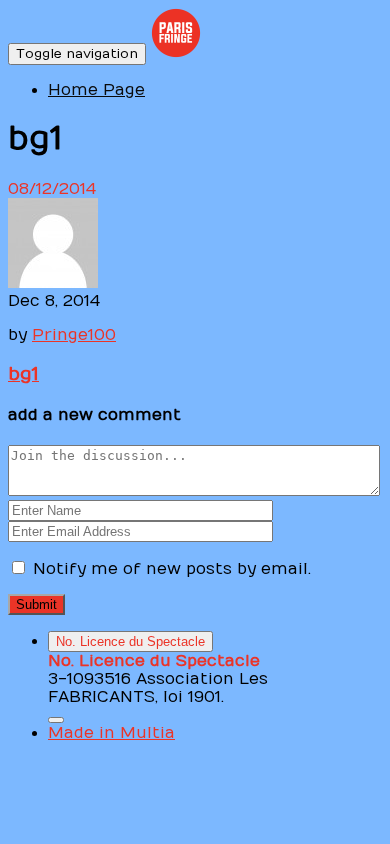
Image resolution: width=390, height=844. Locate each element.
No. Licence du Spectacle (130, 641)
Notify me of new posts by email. (172, 569)
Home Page (96, 90)
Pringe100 (74, 335)
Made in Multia (111, 733)
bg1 (23, 374)
